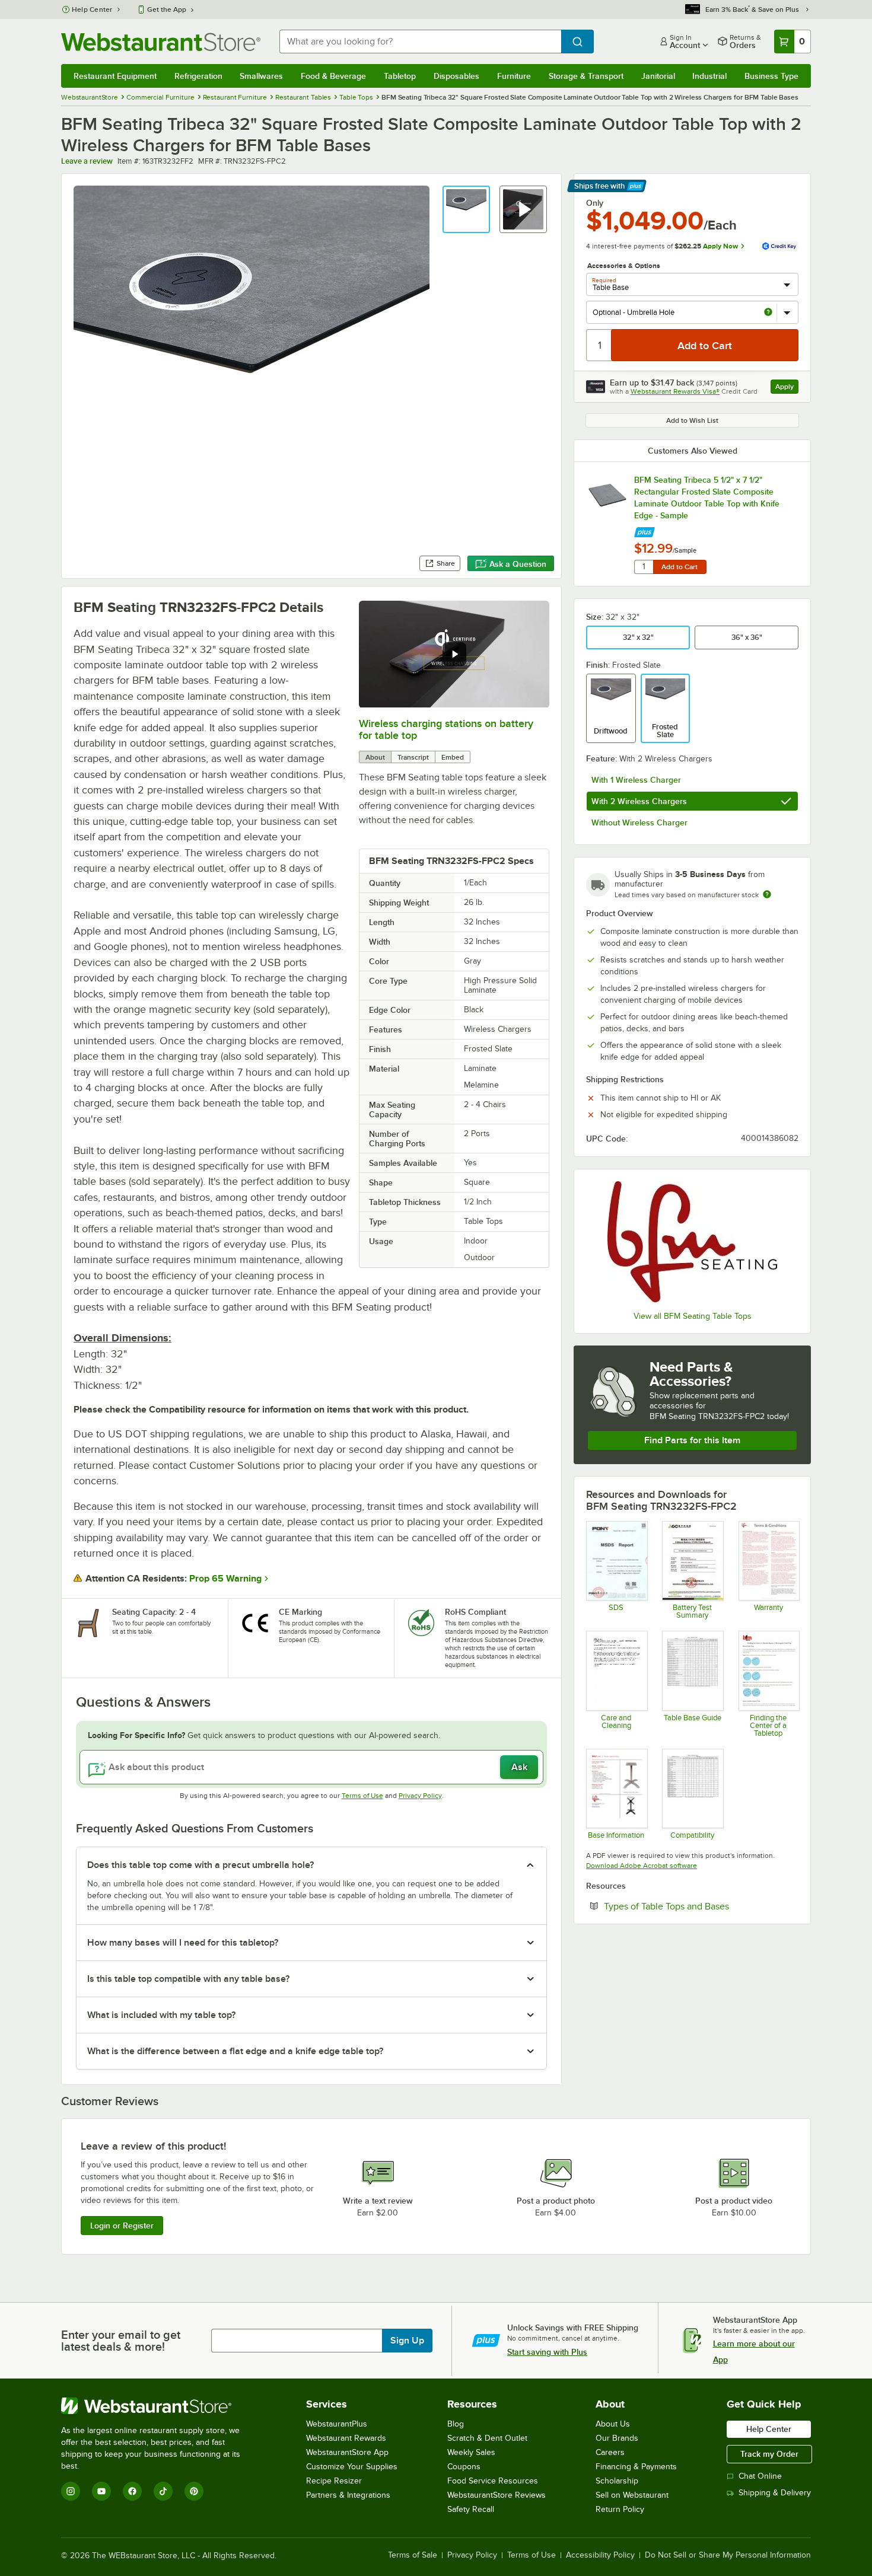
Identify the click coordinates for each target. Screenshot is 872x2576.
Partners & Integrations (348, 2495)
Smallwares (261, 76)
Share (446, 563)
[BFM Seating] (692, 1241)
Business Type (771, 76)
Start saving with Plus (547, 2352)
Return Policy (620, 2509)
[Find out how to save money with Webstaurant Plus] (645, 529)
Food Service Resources (493, 2481)
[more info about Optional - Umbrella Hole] (768, 313)
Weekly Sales (471, 2452)
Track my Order (769, 2454)
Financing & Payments (636, 2467)
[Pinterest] (194, 2491)
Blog (456, 2424)
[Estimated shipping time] (767, 894)
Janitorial (658, 76)
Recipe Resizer (334, 2481)
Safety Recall (471, 2509)
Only (595, 203)
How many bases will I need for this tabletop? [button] (183, 1943)
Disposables (456, 76)
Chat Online (760, 2476)
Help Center (92, 9)
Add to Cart (680, 567)
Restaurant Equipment (115, 76)
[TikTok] (163, 2491)
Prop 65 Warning (225, 1579)
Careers (610, 2452)
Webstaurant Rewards (346, 2438)
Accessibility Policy (600, 2555)
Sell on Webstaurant (632, 2495)
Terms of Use (362, 1796)
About (375, 757)
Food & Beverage (333, 76)
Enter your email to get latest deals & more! (121, 2341)
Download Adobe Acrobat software (642, 1866)
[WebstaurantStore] (159, 2406)
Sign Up (407, 2341)
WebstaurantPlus (337, 2424)
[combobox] (420, 42)
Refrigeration (198, 76)
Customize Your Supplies (352, 2467)
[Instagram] (71, 2491)
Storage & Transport (586, 76)
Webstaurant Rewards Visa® (675, 391)
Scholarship (617, 2481)
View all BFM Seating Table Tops (693, 1316)
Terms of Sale (413, 2555)
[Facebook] (132, 2491)
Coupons (464, 2467)
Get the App (167, 9)
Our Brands (617, 2438)
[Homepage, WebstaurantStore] (161, 42)
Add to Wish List (692, 420)
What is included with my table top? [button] (161, 2015)
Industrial (709, 76)
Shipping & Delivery (775, 2493)
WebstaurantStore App (347, 2452)
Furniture (514, 76)
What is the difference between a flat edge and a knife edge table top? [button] (235, 2051)
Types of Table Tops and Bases (701, 1906)
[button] (466, 209)
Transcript (413, 757)
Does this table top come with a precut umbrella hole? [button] (201, 1865)
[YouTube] (101, 2491)
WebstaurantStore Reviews (497, 2495)
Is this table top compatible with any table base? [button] (188, 1979)
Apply (787, 388)
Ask (519, 1767)
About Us (613, 2424)
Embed (453, 757)
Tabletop (400, 76)
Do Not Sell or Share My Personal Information (728, 2555)
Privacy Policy (420, 1796)
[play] (454, 654)
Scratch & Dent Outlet (487, 2438)
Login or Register (122, 2226)
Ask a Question (518, 564)
